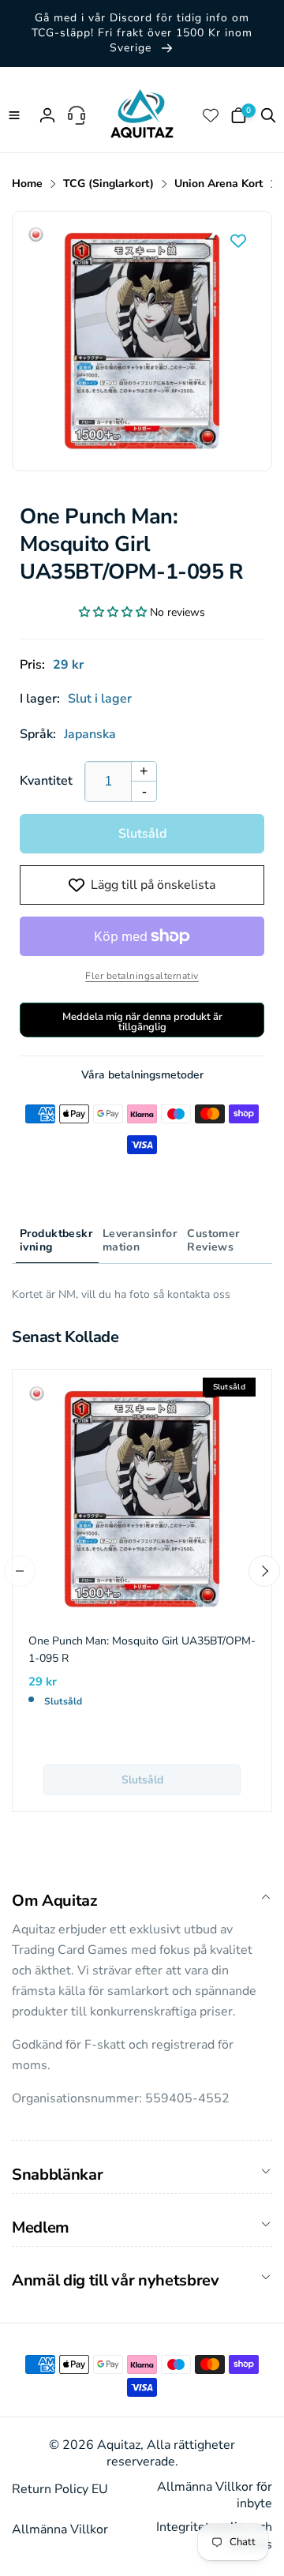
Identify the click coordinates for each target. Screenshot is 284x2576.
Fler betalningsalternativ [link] (142, 976)
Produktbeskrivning (56, 1240)
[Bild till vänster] (20, 1571)
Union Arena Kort (219, 184)
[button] (16, 115)
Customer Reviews (213, 1240)
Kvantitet (46, 781)
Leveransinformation (140, 1240)
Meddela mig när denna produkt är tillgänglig (142, 1022)
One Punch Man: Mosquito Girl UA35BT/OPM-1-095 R (142, 1650)
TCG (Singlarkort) (108, 184)
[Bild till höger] (264, 1571)
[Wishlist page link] (212, 115)
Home (27, 184)
